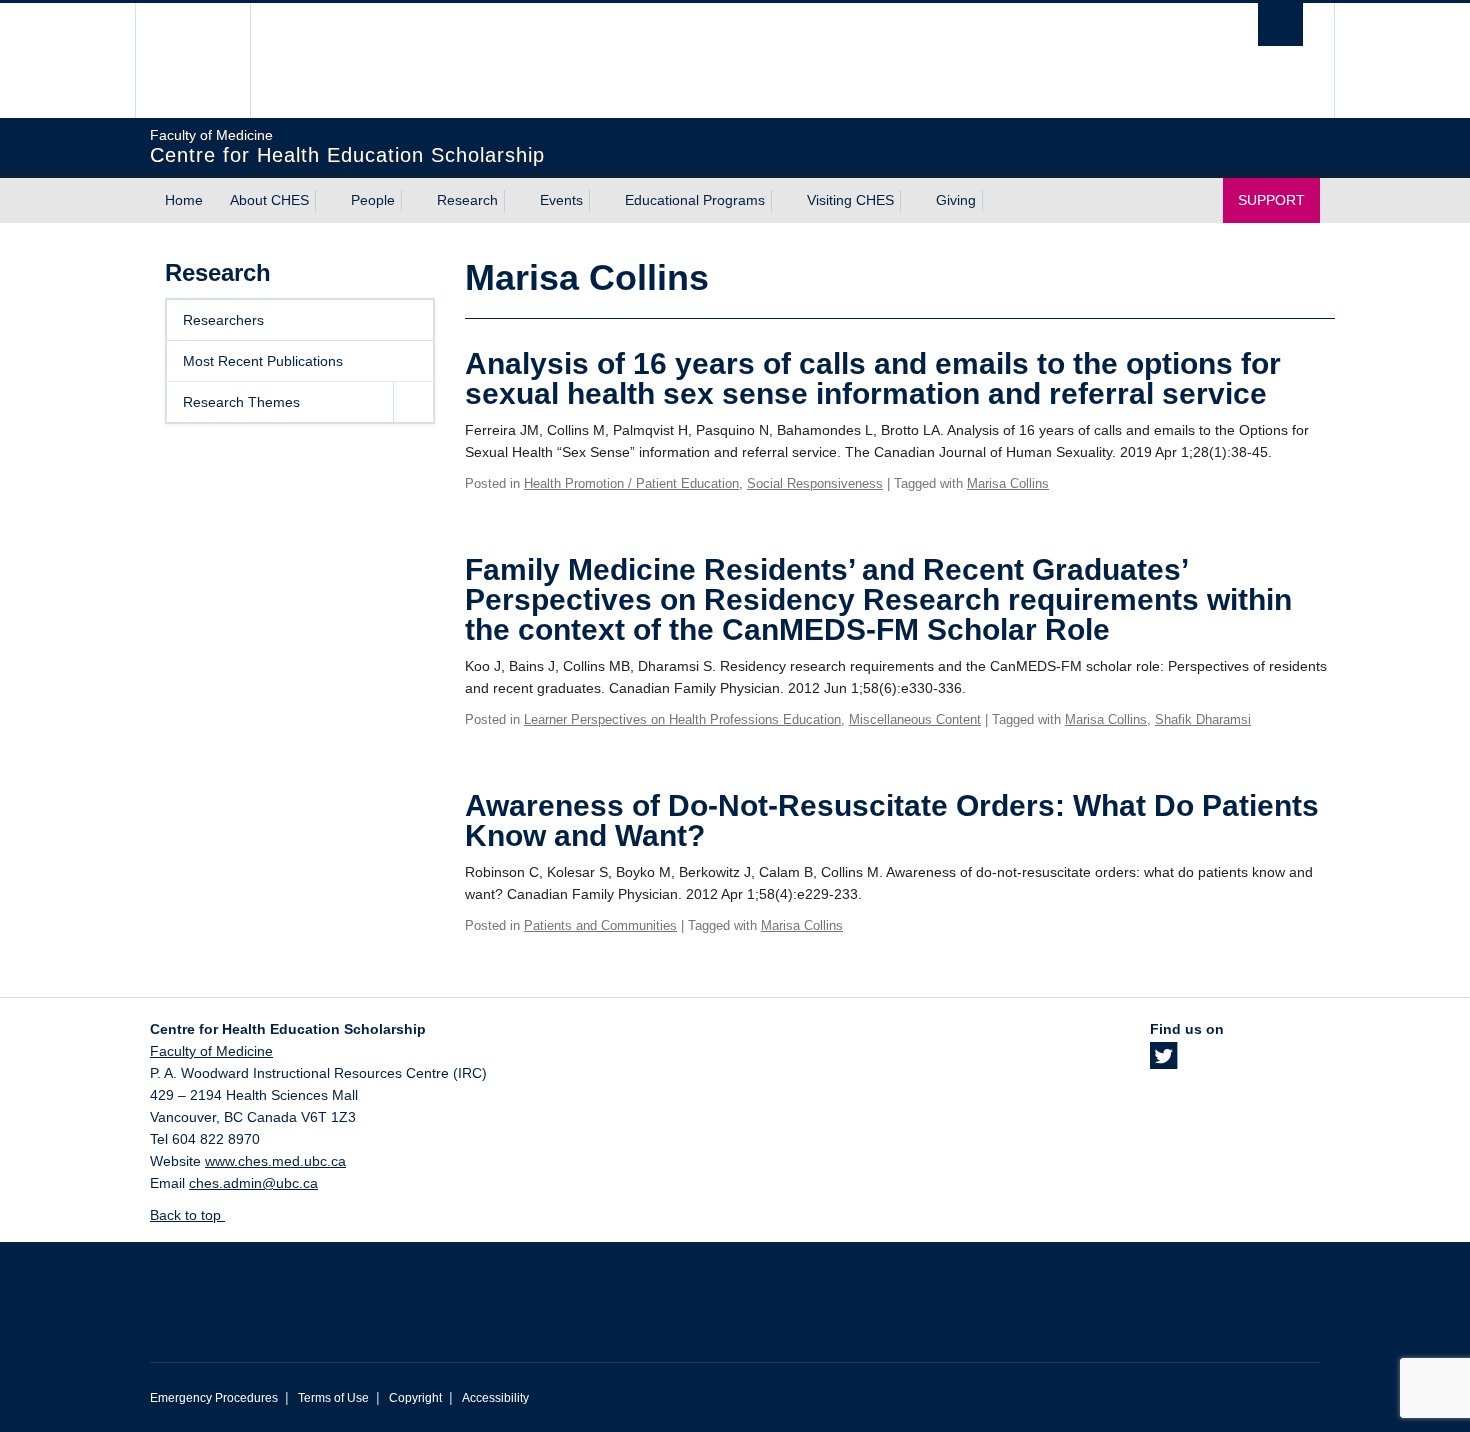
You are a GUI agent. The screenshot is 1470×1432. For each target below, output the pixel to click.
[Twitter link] (1163, 1062)
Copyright (415, 1398)
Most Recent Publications (263, 361)
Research (467, 200)
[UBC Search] (1280, 24)
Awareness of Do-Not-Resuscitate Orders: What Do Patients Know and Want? (892, 820)
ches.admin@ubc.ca (253, 1183)
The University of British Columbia (192, 60)
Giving (956, 200)
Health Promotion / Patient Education (631, 483)
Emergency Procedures (214, 1398)
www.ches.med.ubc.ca (275, 1161)
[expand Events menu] (601, 201)
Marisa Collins (1008, 483)
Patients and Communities (600, 925)
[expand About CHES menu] (327, 201)
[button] (413, 402)
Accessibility (495, 1398)
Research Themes (241, 402)
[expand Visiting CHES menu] (912, 201)
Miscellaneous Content (915, 719)
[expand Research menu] (516, 201)
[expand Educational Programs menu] (783, 201)
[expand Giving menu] (994, 201)
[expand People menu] (413, 201)
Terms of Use (333, 1398)
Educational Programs (695, 200)
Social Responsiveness (815, 483)
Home (184, 200)
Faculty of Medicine (211, 1051)
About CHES (269, 200)
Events (561, 200)
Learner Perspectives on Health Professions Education (682, 719)
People (373, 200)
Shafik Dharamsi (1203, 719)
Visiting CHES (850, 200)
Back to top (187, 1215)
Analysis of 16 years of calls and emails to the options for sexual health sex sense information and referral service (873, 378)
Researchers (223, 320)
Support (1271, 200)
